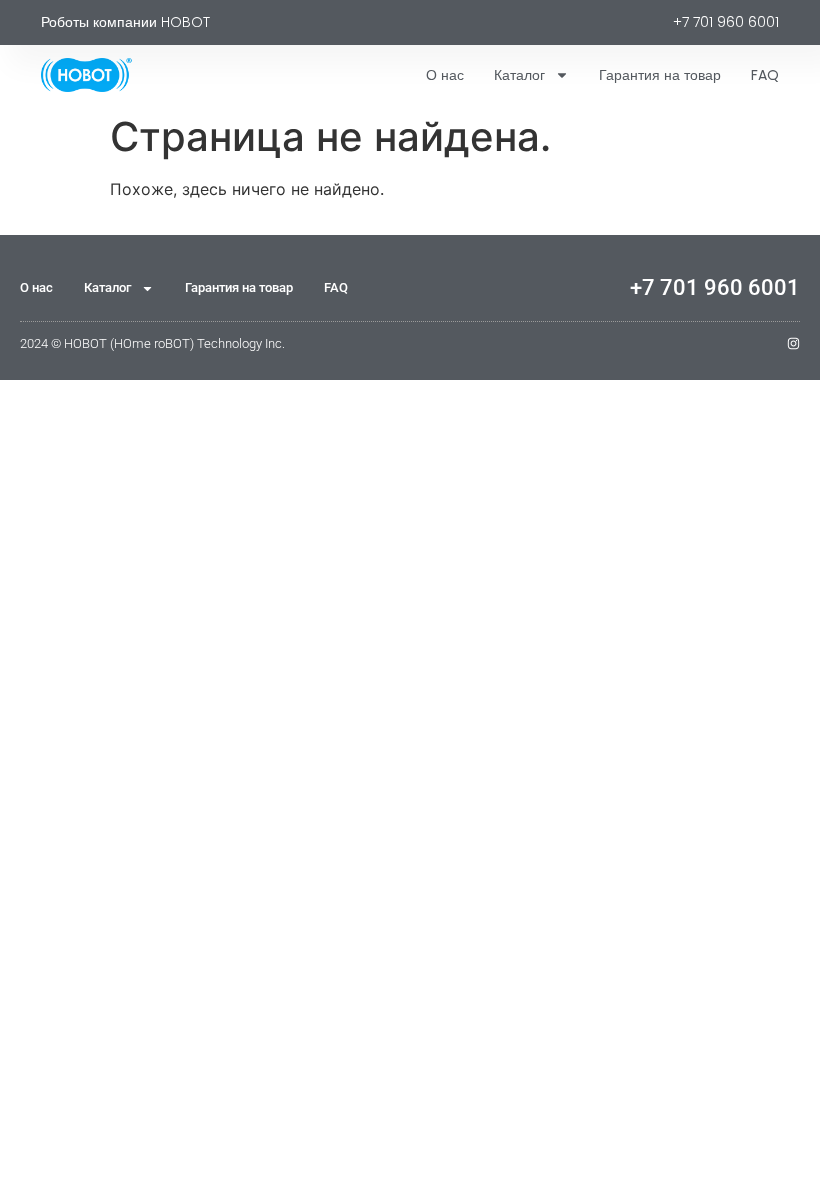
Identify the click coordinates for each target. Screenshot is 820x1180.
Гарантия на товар (660, 75)
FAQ (765, 75)
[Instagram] (793, 343)
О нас (445, 75)
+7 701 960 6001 (715, 287)
